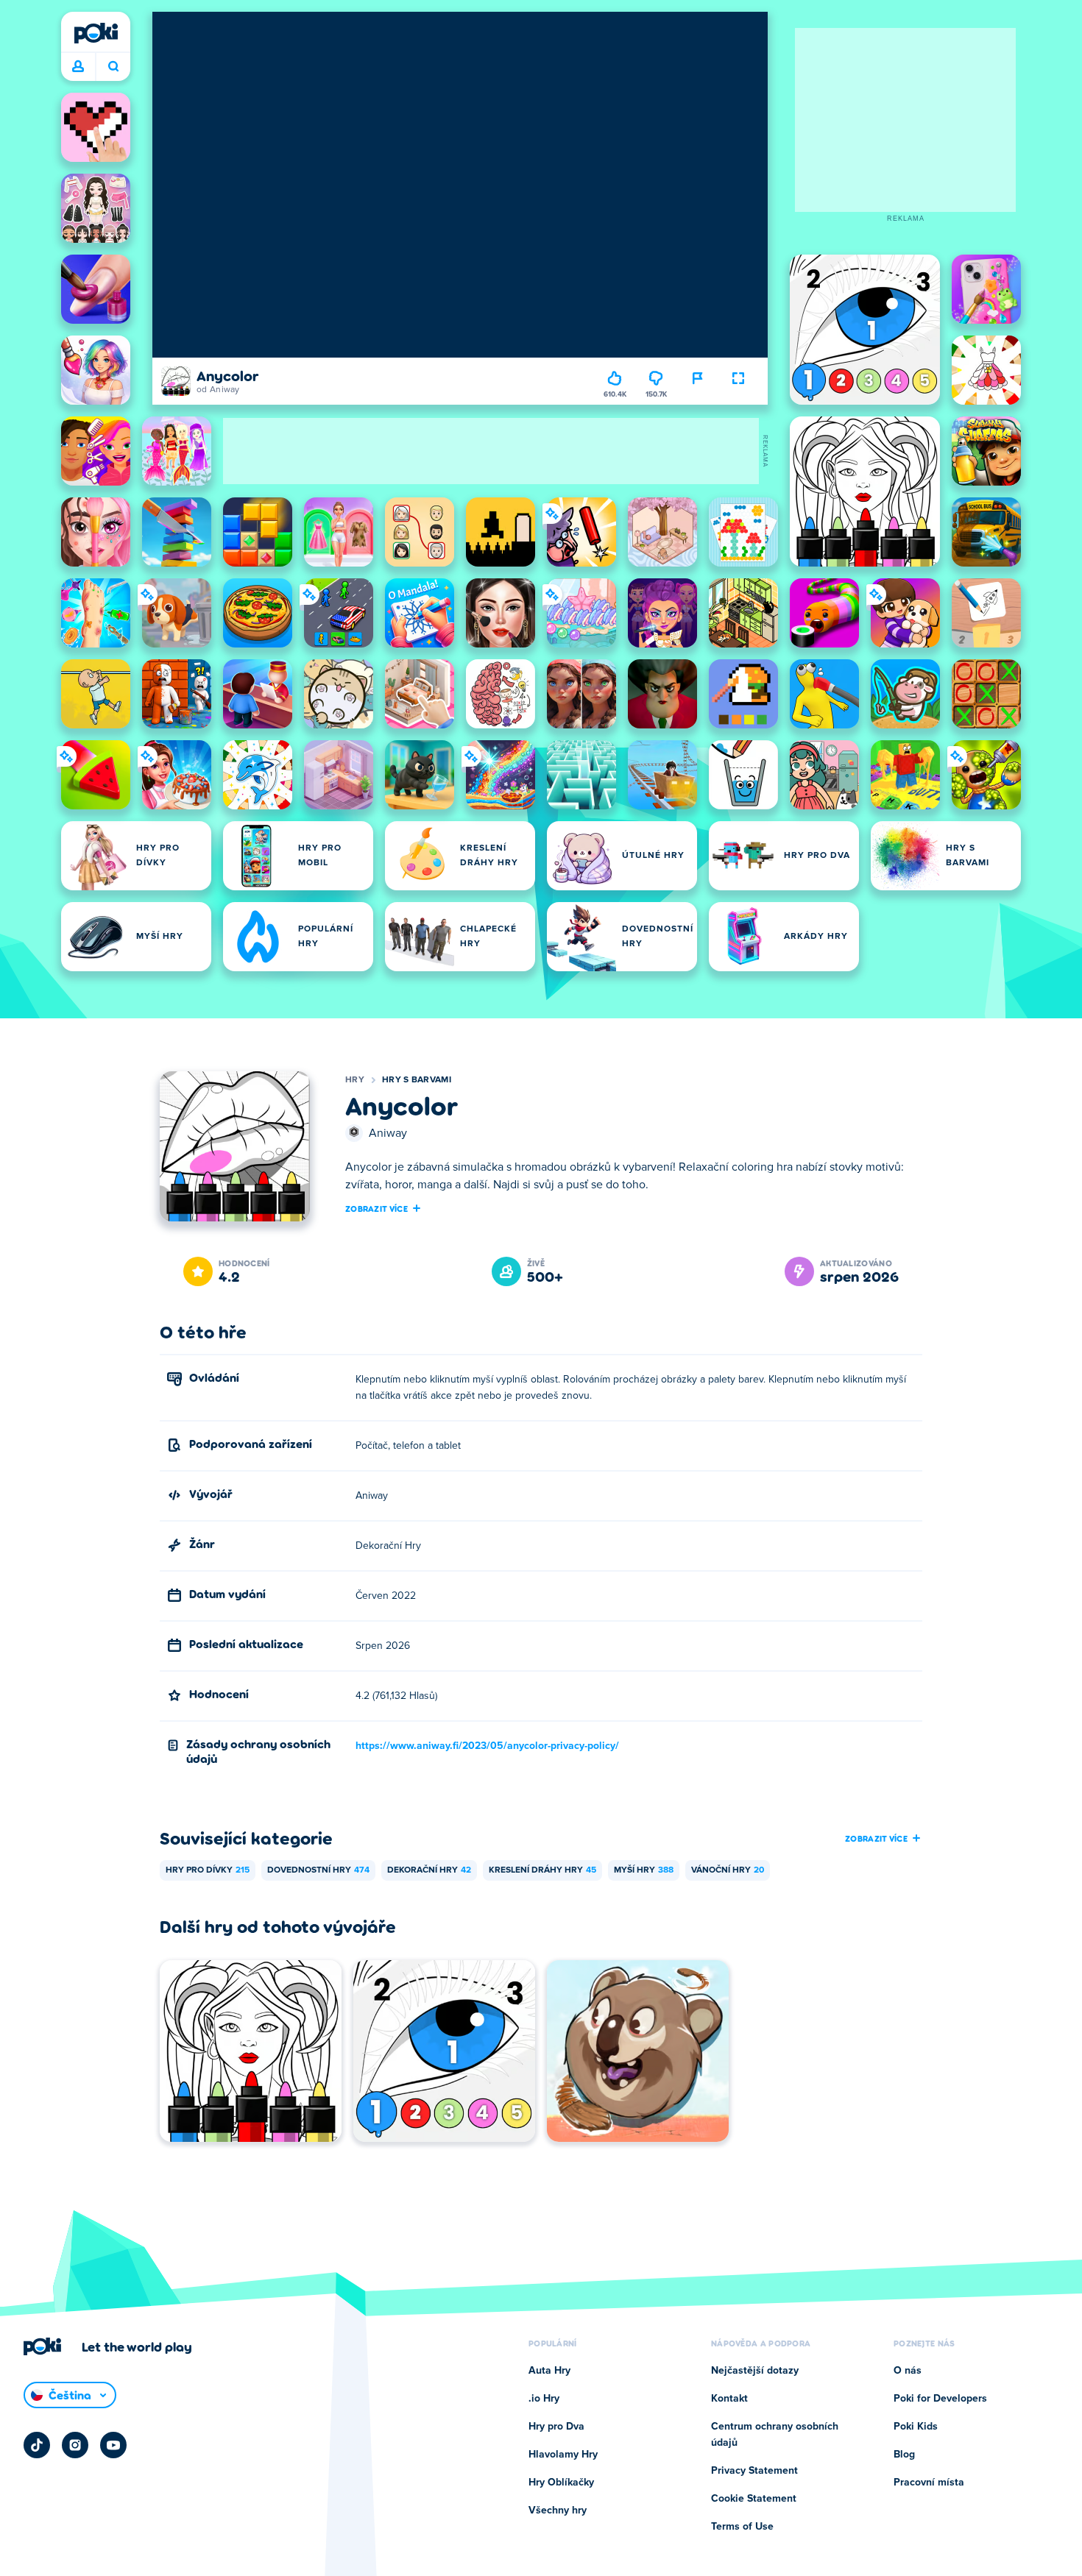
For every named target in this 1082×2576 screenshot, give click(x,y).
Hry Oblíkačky (561, 2483)
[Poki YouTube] (113, 2445)
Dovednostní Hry (318, 1870)
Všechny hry (558, 2511)
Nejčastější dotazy (755, 2371)
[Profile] (78, 67)
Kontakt (729, 2399)
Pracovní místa (929, 2483)
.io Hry (544, 2399)
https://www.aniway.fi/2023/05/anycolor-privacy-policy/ (487, 1746)
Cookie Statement (754, 2499)
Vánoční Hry (728, 1870)
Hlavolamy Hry (563, 2455)
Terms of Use (742, 2527)
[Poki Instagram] (75, 2445)
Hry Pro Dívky (208, 1870)
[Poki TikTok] (37, 2445)
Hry (355, 1080)
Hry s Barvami (417, 1080)
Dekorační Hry (429, 1870)
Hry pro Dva (556, 2427)
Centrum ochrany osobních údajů (775, 2435)
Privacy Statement (754, 2471)
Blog (904, 2455)
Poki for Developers (940, 2399)
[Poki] (96, 33)
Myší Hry (644, 1870)
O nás (908, 2371)
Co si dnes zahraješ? (113, 67)
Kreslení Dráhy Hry (542, 1870)
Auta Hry (549, 2371)
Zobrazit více (376, 1208)
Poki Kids (916, 2427)
